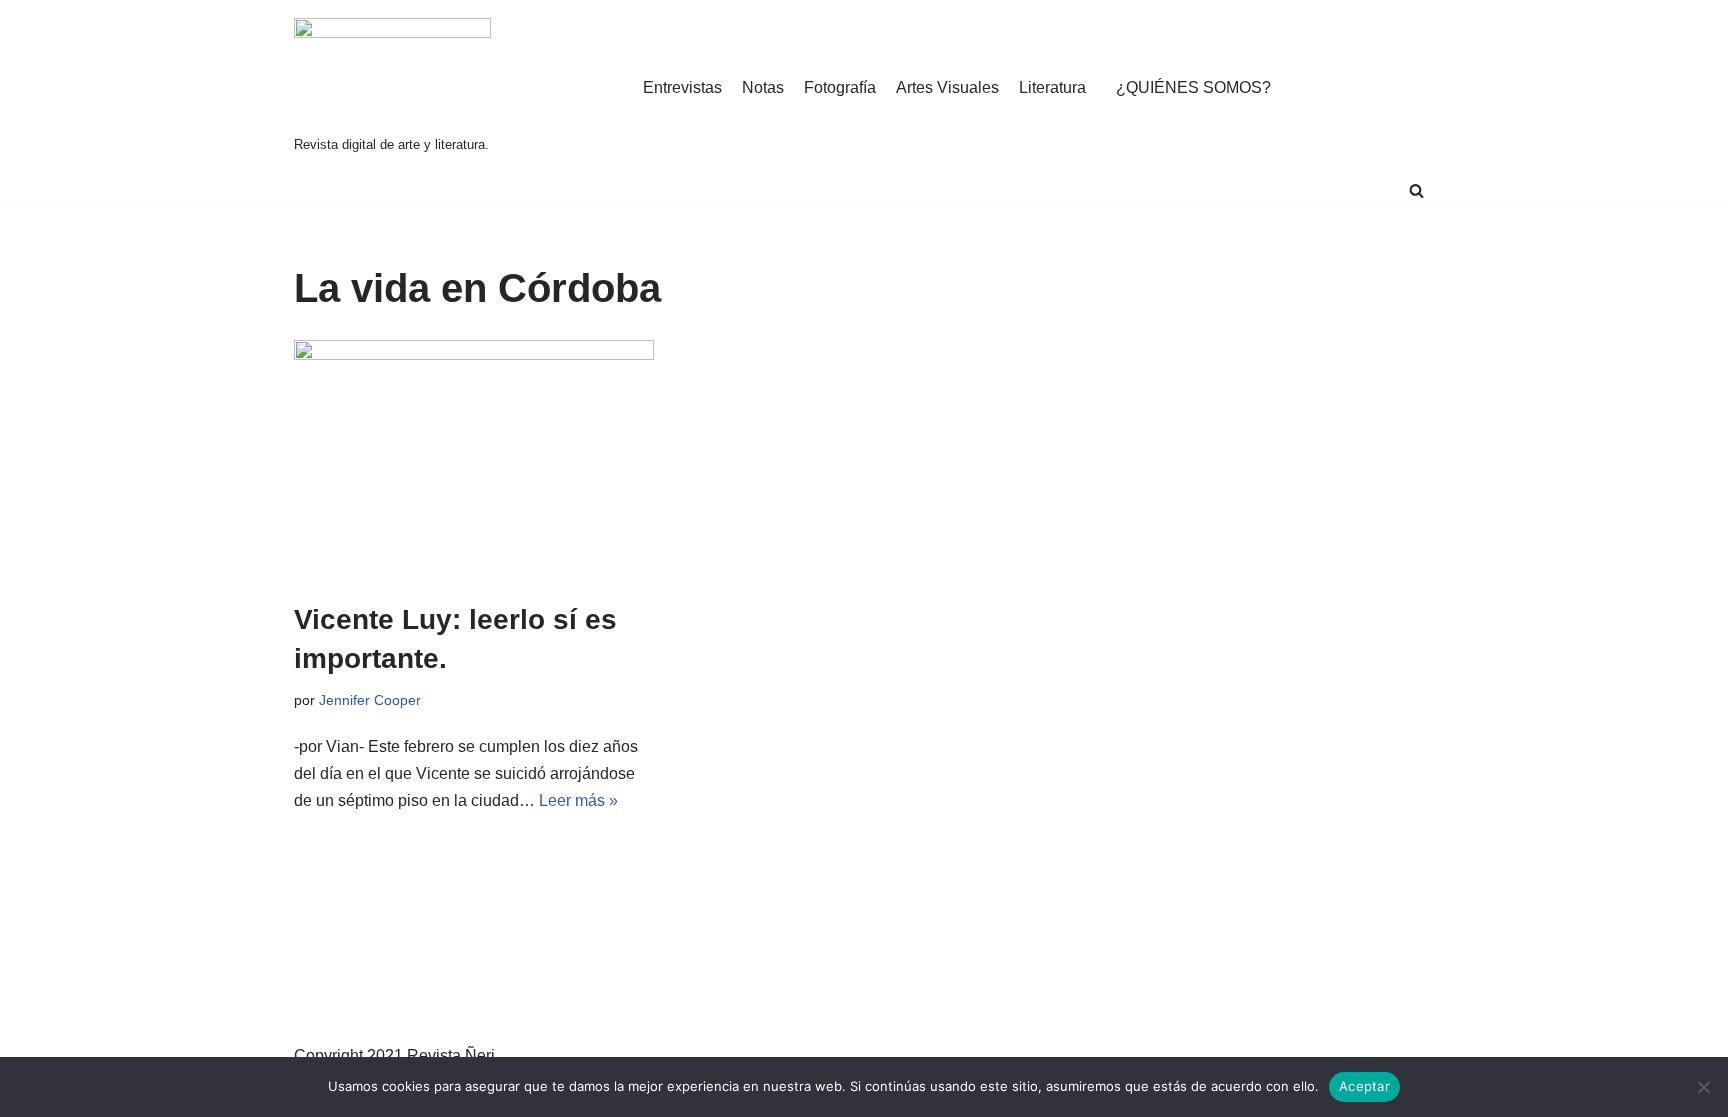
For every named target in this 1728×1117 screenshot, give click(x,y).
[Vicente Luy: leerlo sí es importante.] (474, 460)
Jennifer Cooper (370, 700)
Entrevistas (682, 87)
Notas (763, 87)
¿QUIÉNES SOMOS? (1193, 87)
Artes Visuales (947, 87)
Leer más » (578, 800)
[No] (1703, 1087)
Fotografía (840, 87)
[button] (1416, 190)
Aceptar (1364, 1086)
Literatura (1052, 87)
